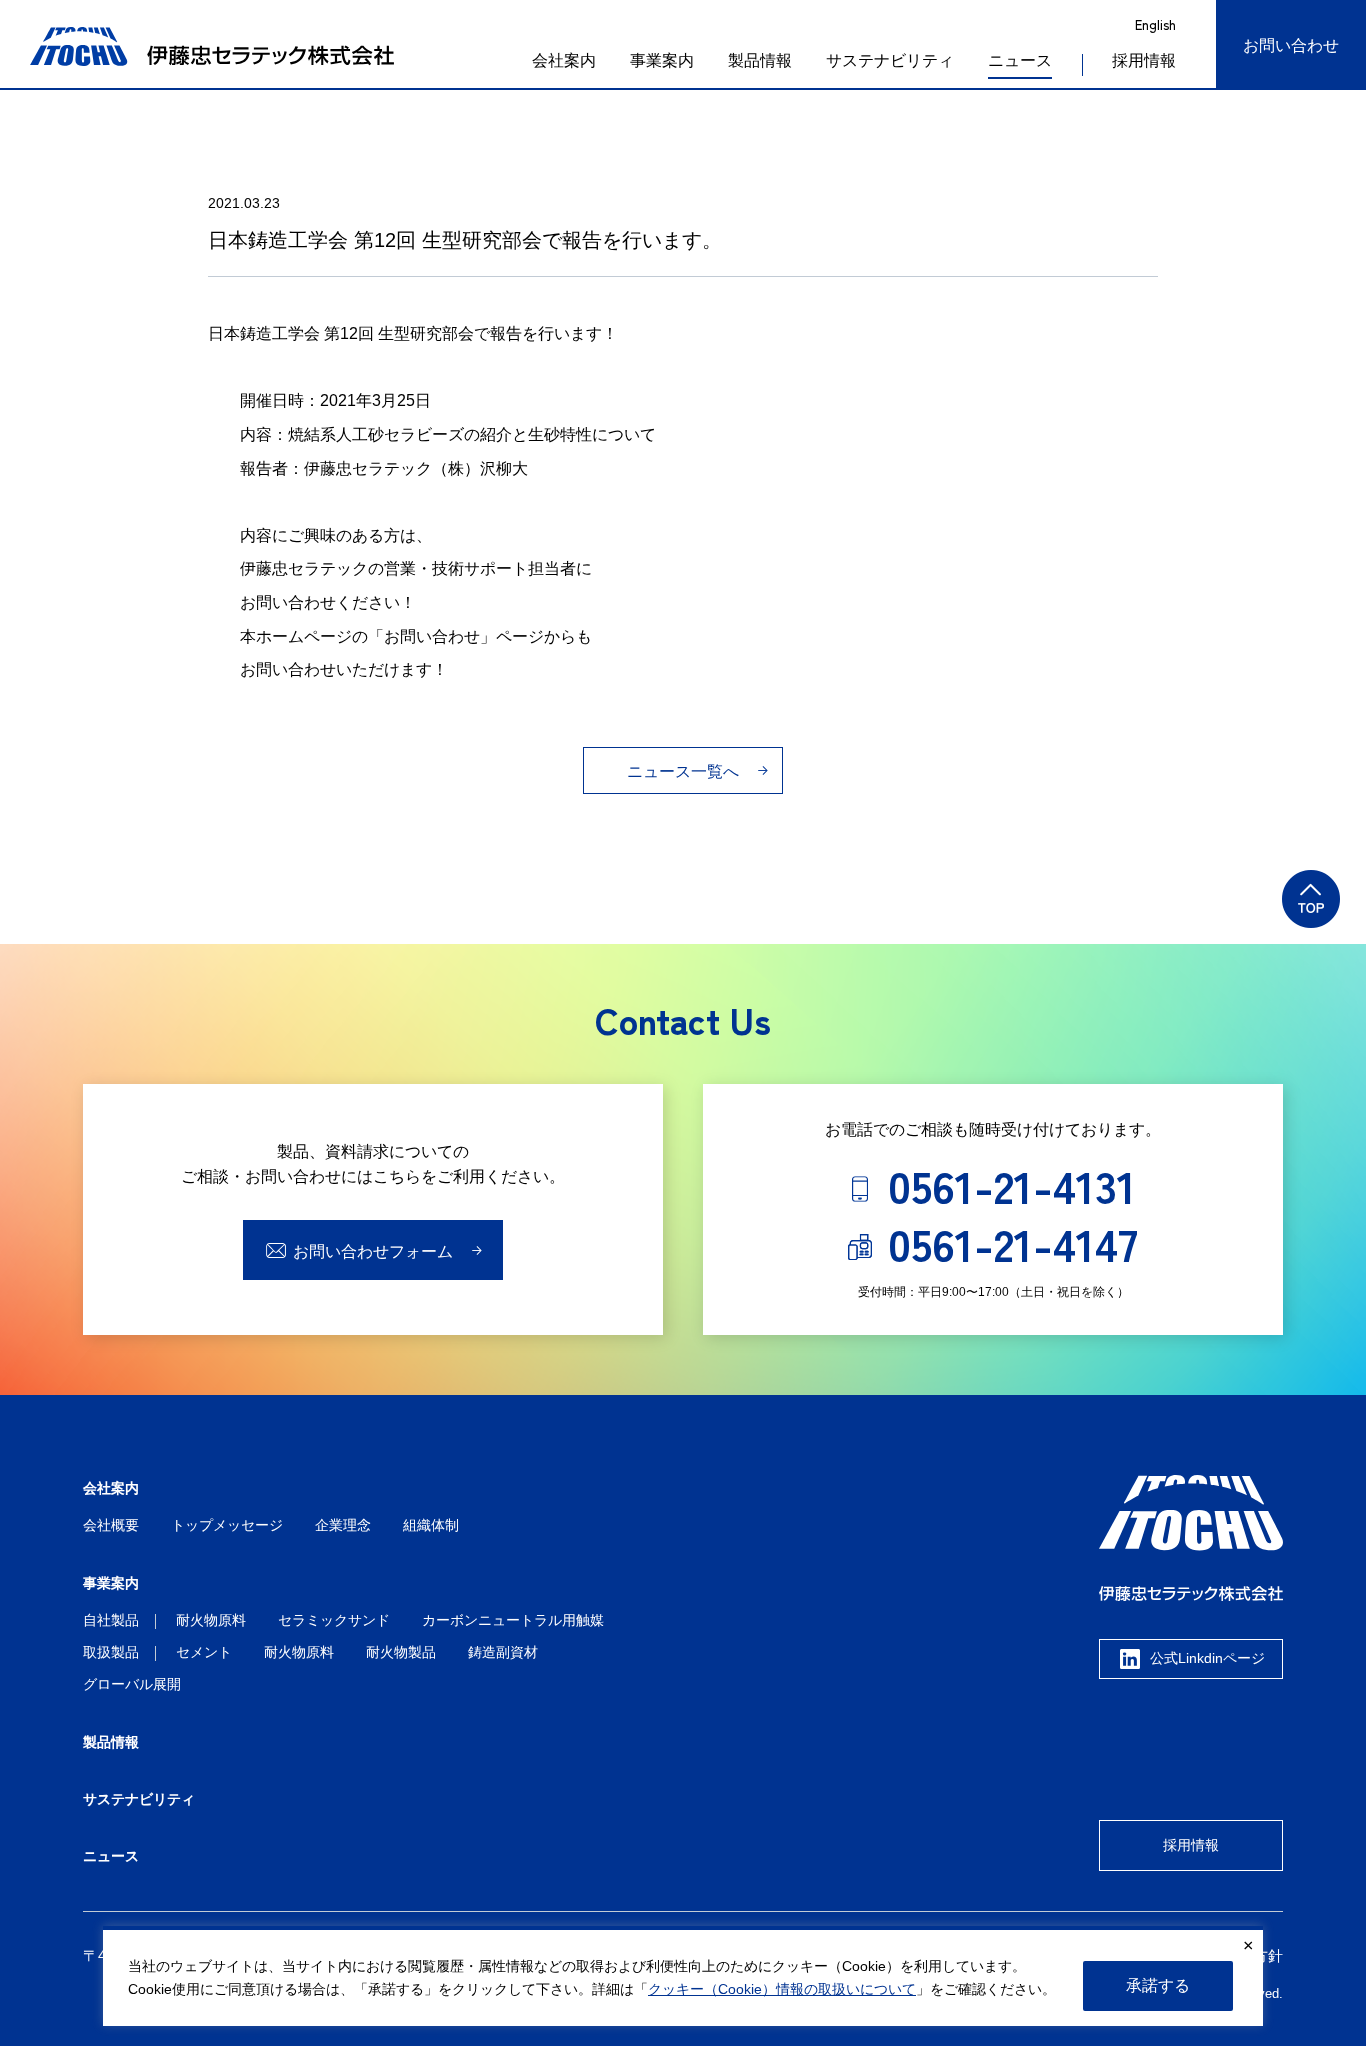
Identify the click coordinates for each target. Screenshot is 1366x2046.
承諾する (1158, 1985)
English (1155, 24)
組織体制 (431, 1525)
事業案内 (662, 60)
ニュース (1020, 60)
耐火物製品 (401, 1652)
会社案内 (564, 60)
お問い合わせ (1291, 45)
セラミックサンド (334, 1620)
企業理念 (343, 1525)
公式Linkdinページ (1207, 1658)
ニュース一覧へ (683, 771)
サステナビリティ (890, 60)
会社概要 (111, 1525)
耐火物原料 (211, 1620)
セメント (204, 1652)
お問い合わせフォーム (373, 1251)
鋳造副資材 (503, 1652)
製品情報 (760, 60)
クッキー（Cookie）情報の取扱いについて (782, 1989)
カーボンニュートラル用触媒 (513, 1620)
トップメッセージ (227, 1525)
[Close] (1248, 1946)
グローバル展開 (132, 1684)
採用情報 (1191, 1845)
